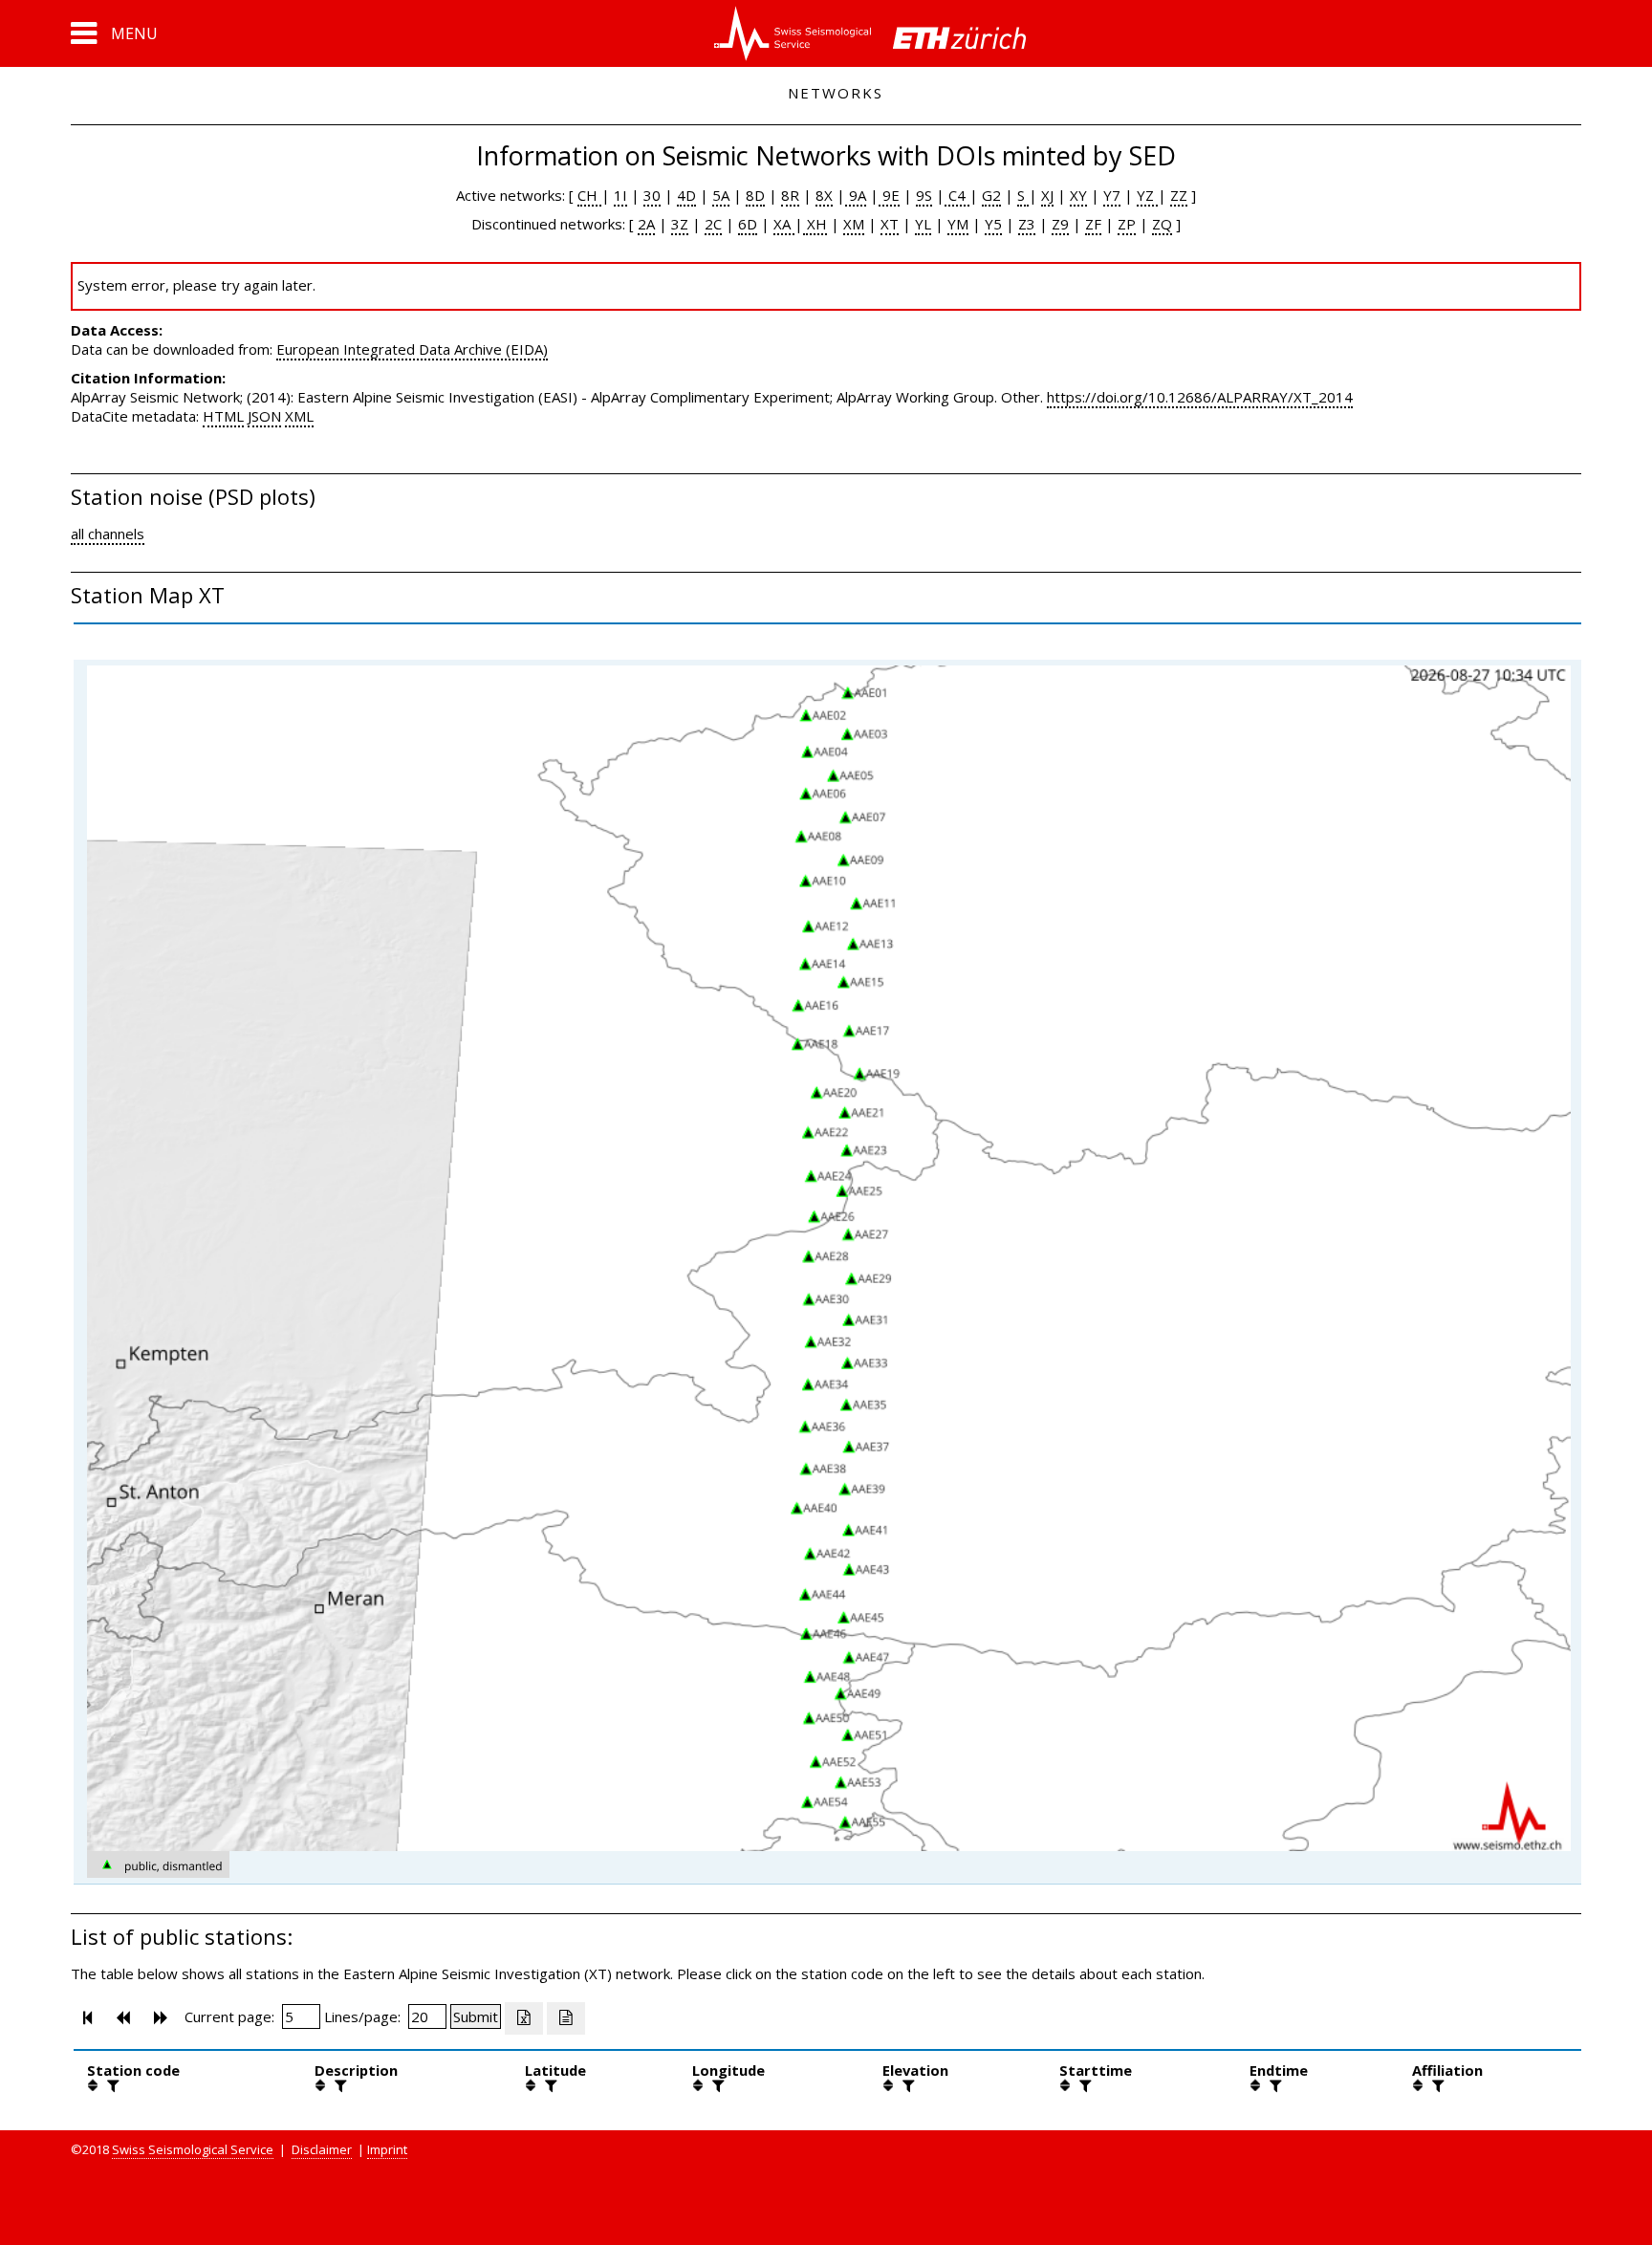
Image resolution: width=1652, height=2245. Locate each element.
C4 (957, 195)
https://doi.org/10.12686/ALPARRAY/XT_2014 (1200, 397)
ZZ (1179, 195)
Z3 (1027, 224)
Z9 (1060, 224)
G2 (991, 195)
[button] (114, 33)
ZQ (1162, 224)
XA (784, 224)
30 (652, 195)
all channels (108, 534)
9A (856, 195)
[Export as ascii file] (566, 2018)
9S (924, 195)
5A (721, 195)
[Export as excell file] (524, 2018)
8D (755, 195)
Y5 (993, 224)
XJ (1047, 195)
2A (646, 224)
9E (889, 195)
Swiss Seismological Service (193, 2149)
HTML (223, 416)
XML (299, 416)
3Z (680, 224)
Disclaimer (322, 2149)
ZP (1127, 224)
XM (854, 224)
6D (748, 224)
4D (686, 195)
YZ (1147, 195)
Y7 (1112, 195)
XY (1078, 195)
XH (815, 224)
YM (958, 224)
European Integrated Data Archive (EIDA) (412, 349)
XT (890, 224)
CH (589, 195)
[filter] (111, 2085)
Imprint (387, 2149)
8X (824, 195)
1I (620, 195)
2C (713, 224)
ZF (1093, 224)
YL (923, 224)
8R (790, 195)
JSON (264, 416)
